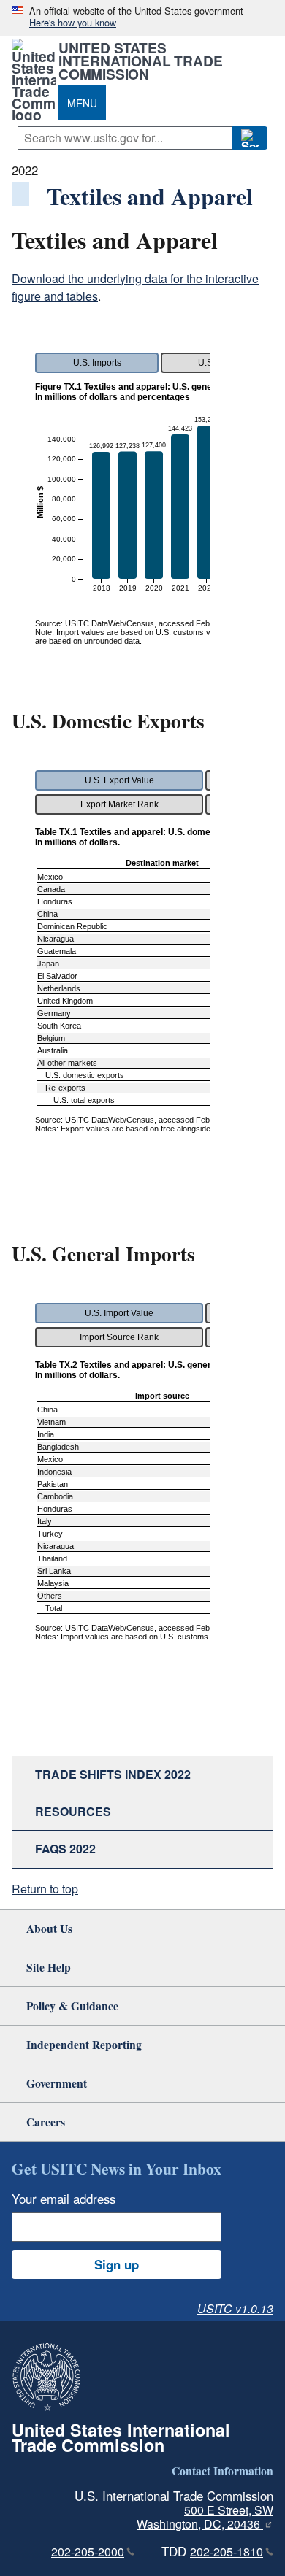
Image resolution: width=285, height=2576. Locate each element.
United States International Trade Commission (140, 61)
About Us (49, 1928)
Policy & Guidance (72, 2006)
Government (57, 2083)
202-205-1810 (227, 2552)
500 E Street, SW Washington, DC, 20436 (205, 2517)
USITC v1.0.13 (235, 2308)
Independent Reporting (84, 2044)
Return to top (45, 1889)
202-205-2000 (88, 2552)
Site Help (49, 1967)
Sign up (117, 2264)
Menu (82, 103)
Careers (46, 2122)
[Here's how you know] (142, 18)
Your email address (64, 2199)
